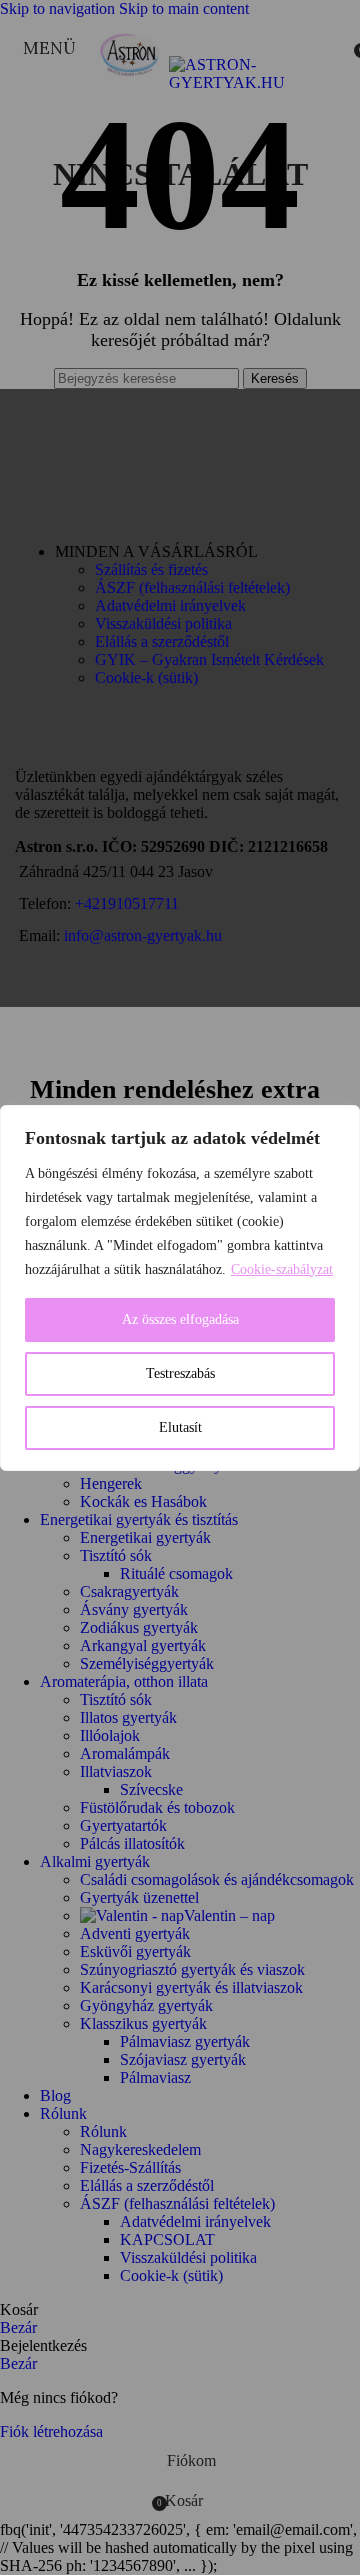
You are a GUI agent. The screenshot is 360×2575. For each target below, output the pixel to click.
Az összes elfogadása (180, 1319)
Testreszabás (180, 1373)
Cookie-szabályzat (282, 1269)
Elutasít (180, 1427)
